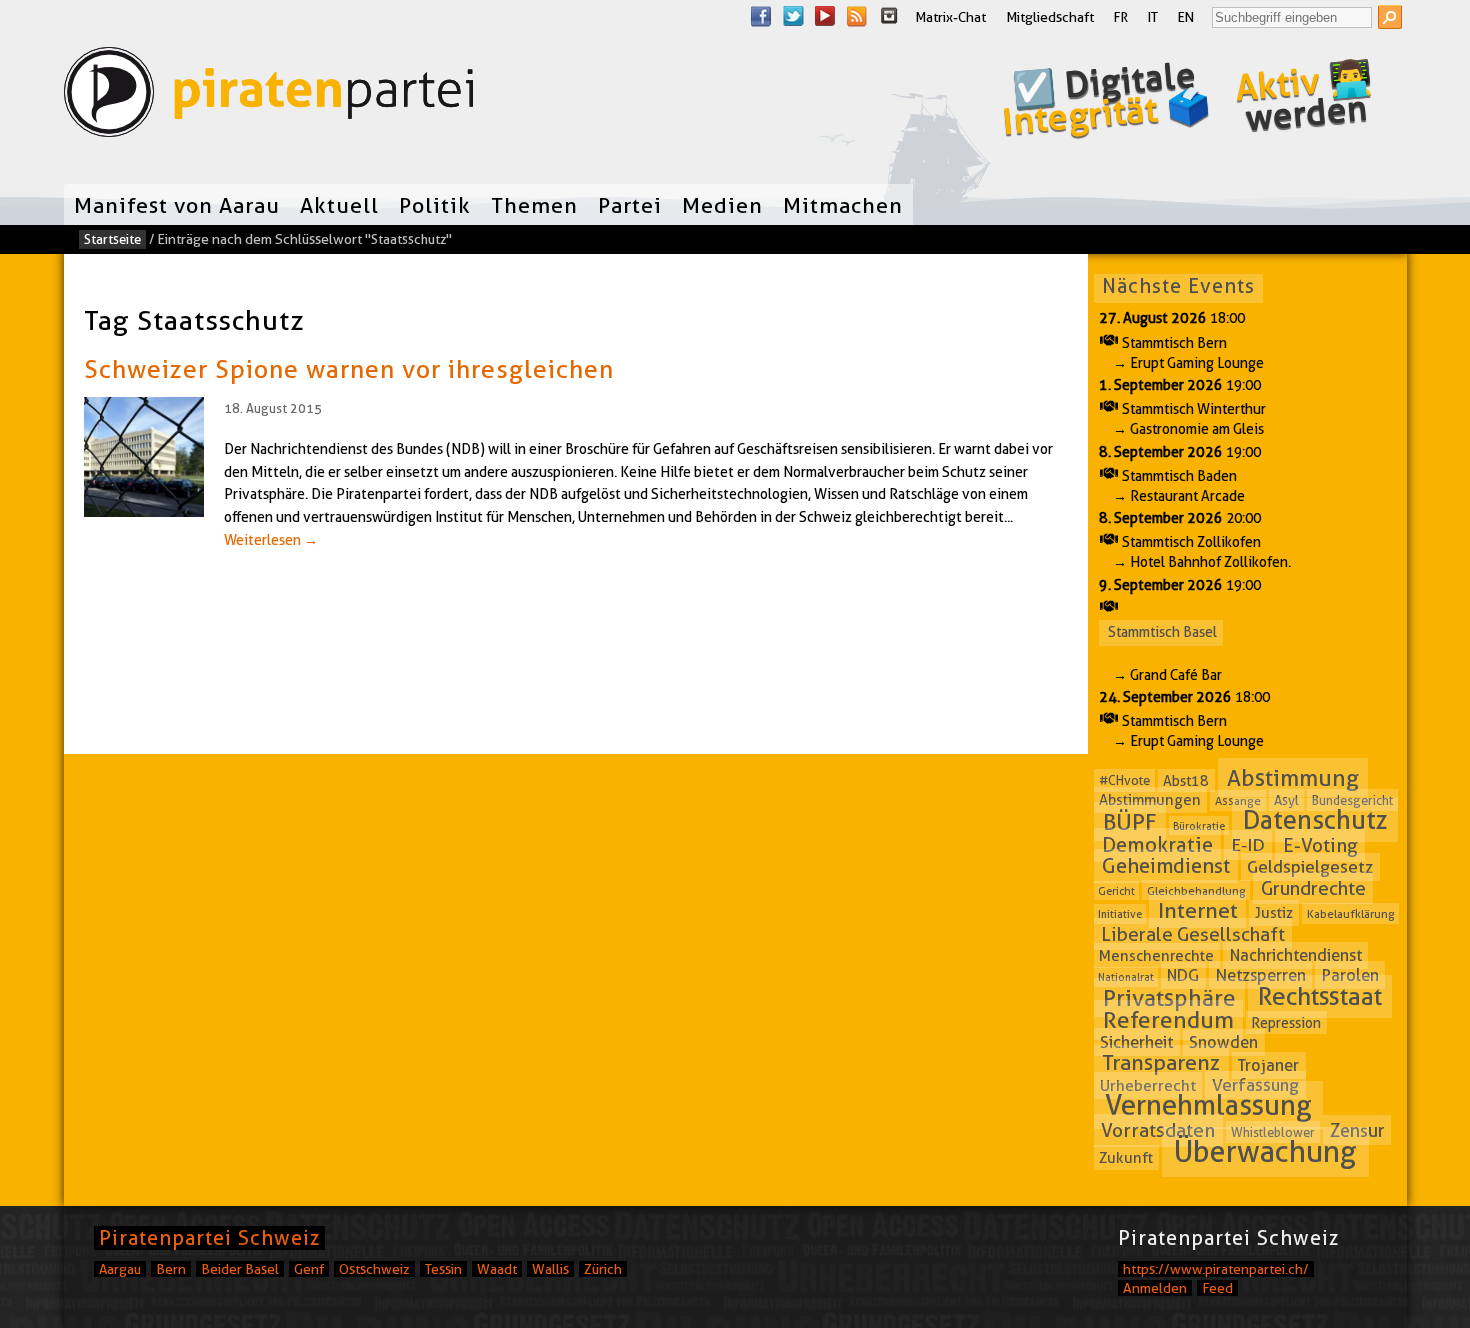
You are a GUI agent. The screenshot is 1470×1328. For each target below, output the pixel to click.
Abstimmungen (1150, 800)
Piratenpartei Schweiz (209, 1238)
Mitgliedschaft (1050, 17)
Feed (1217, 1288)
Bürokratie (1199, 825)
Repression (1286, 1023)
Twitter (793, 16)
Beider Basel (240, 1269)
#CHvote (1124, 781)
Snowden (1223, 1042)
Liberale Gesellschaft (1193, 933)
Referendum (1168, 1020)
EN (1186, 17)
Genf (309, 1269)
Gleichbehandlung (1196, 890)
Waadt (497, 1269)
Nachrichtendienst (1296, 955)
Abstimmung (1293, 778)
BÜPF (1130, 821)
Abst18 (1186, 781)
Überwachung (1265, 1151)
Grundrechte (1313, 888)
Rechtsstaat (1320, 997)
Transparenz (1161, 1063)
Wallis (550, 1269)
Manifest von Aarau (177, 205)
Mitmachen (843, 205)
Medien (722, 205)
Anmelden (1155, 1288)
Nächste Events (1178, 286)
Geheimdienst (1166, 866)
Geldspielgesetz (1310, 867)
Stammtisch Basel (1162, 632)
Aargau (120, 1269)
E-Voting (1320, 845)
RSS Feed (857, 16)
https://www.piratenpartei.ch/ (1216, 1269)
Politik (435, 205)
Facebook (761, 16)
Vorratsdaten (1158, 1130)
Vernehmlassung (1208, 1105)
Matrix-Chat (950, 17)
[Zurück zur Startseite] (268, 96)
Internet (1198, 910)
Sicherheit (1136, 1042)
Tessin (443, 1269)
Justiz (1274, 913)
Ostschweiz (374, 1269)
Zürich (603, 1269)
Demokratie (1157, 845)
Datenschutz (1315, 819)
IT (1153, 17)
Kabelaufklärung (1351, 913)
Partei (630, 205)
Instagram (889, 16)
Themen (534, 205)
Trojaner (1268, 1065)
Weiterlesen (271, 540)
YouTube (825, 16)
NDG (1183, 975)
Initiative (1120, 914)
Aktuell (339, 205)
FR (1121, 17)
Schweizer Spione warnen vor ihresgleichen (349, 369)
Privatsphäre (1169, 998)
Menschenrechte (1156, 956)
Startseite (112, 239)
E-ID (1248, 845)
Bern (171, 1269)
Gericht (1116, 891)
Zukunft (1126, 1157)
